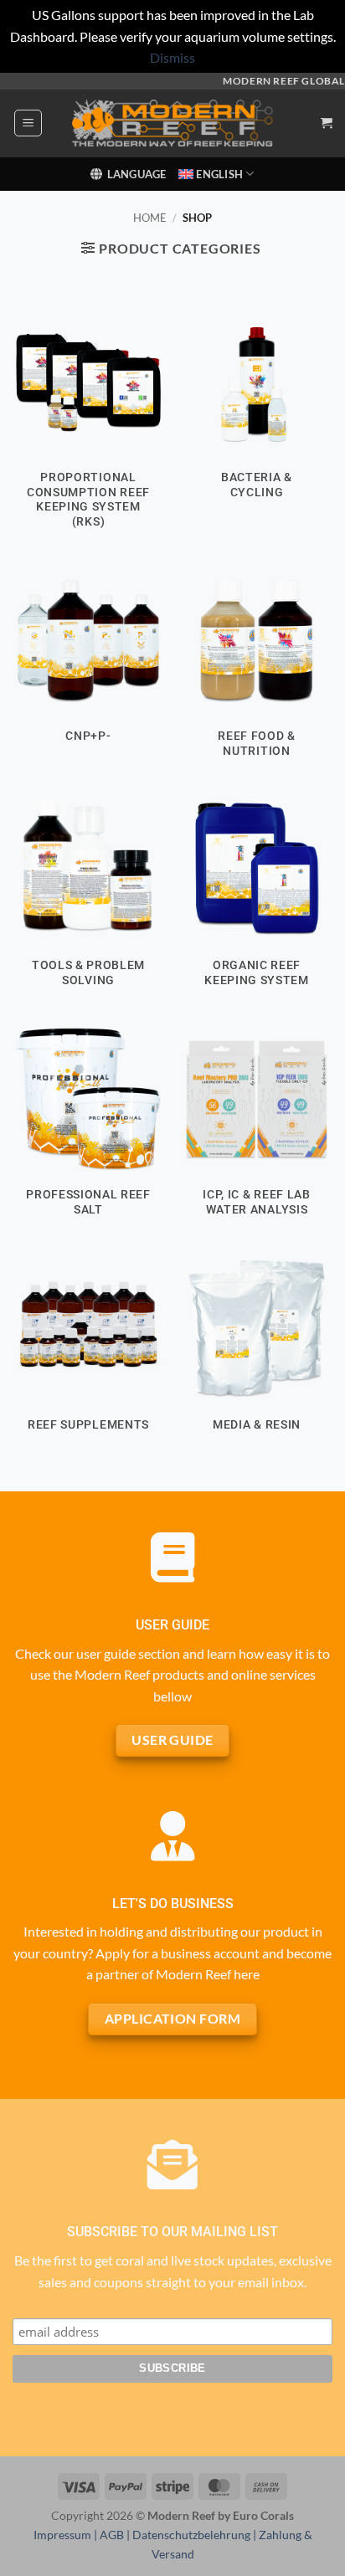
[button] (28, 123)
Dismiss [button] (172, 57)
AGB (112, 2535)
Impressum (62, 2535)
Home (150, 218)
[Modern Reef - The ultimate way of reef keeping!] (172, 123)
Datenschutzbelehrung (191, 2535)
